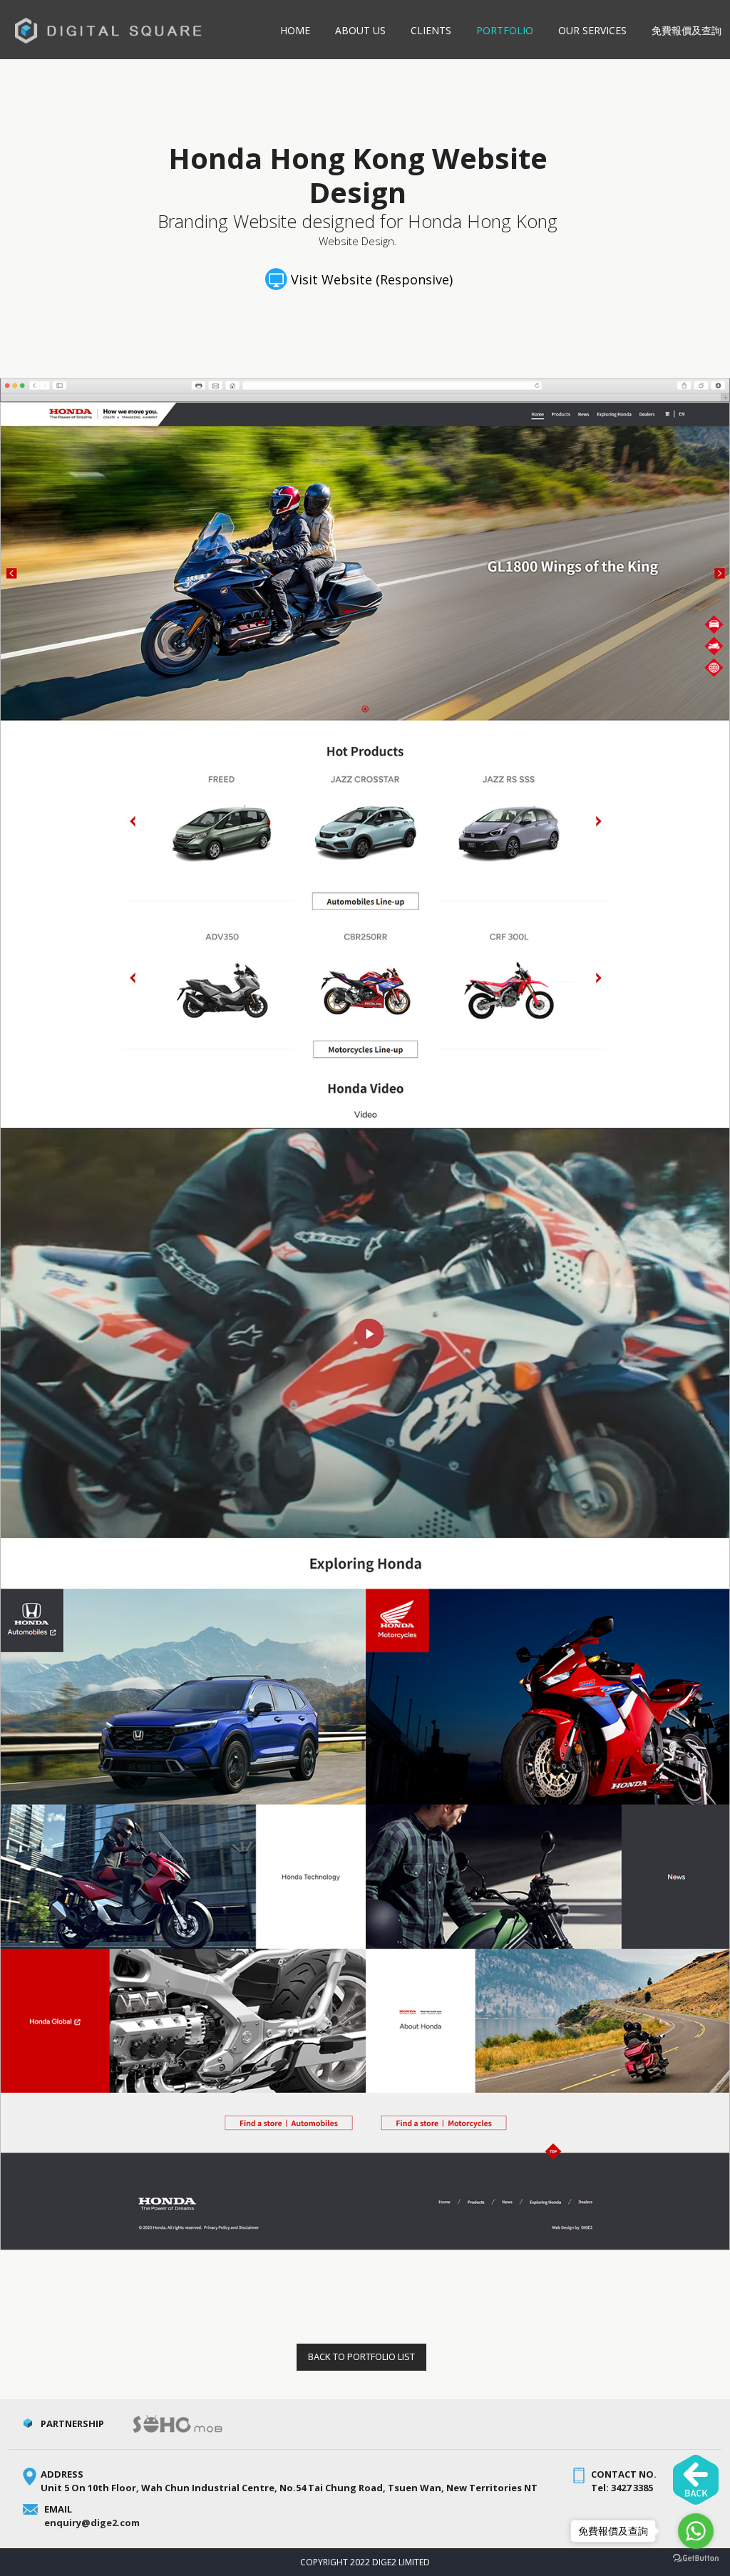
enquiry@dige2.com (92, 2523)
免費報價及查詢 (687, 30)
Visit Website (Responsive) (372, 279)
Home (295, 30)
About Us (360, 30)
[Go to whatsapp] (696, 2531)
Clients (431, 30)
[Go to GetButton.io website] (696, 2560)
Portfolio (505, 30)
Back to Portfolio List (361, 2356)
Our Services (592, 30)
